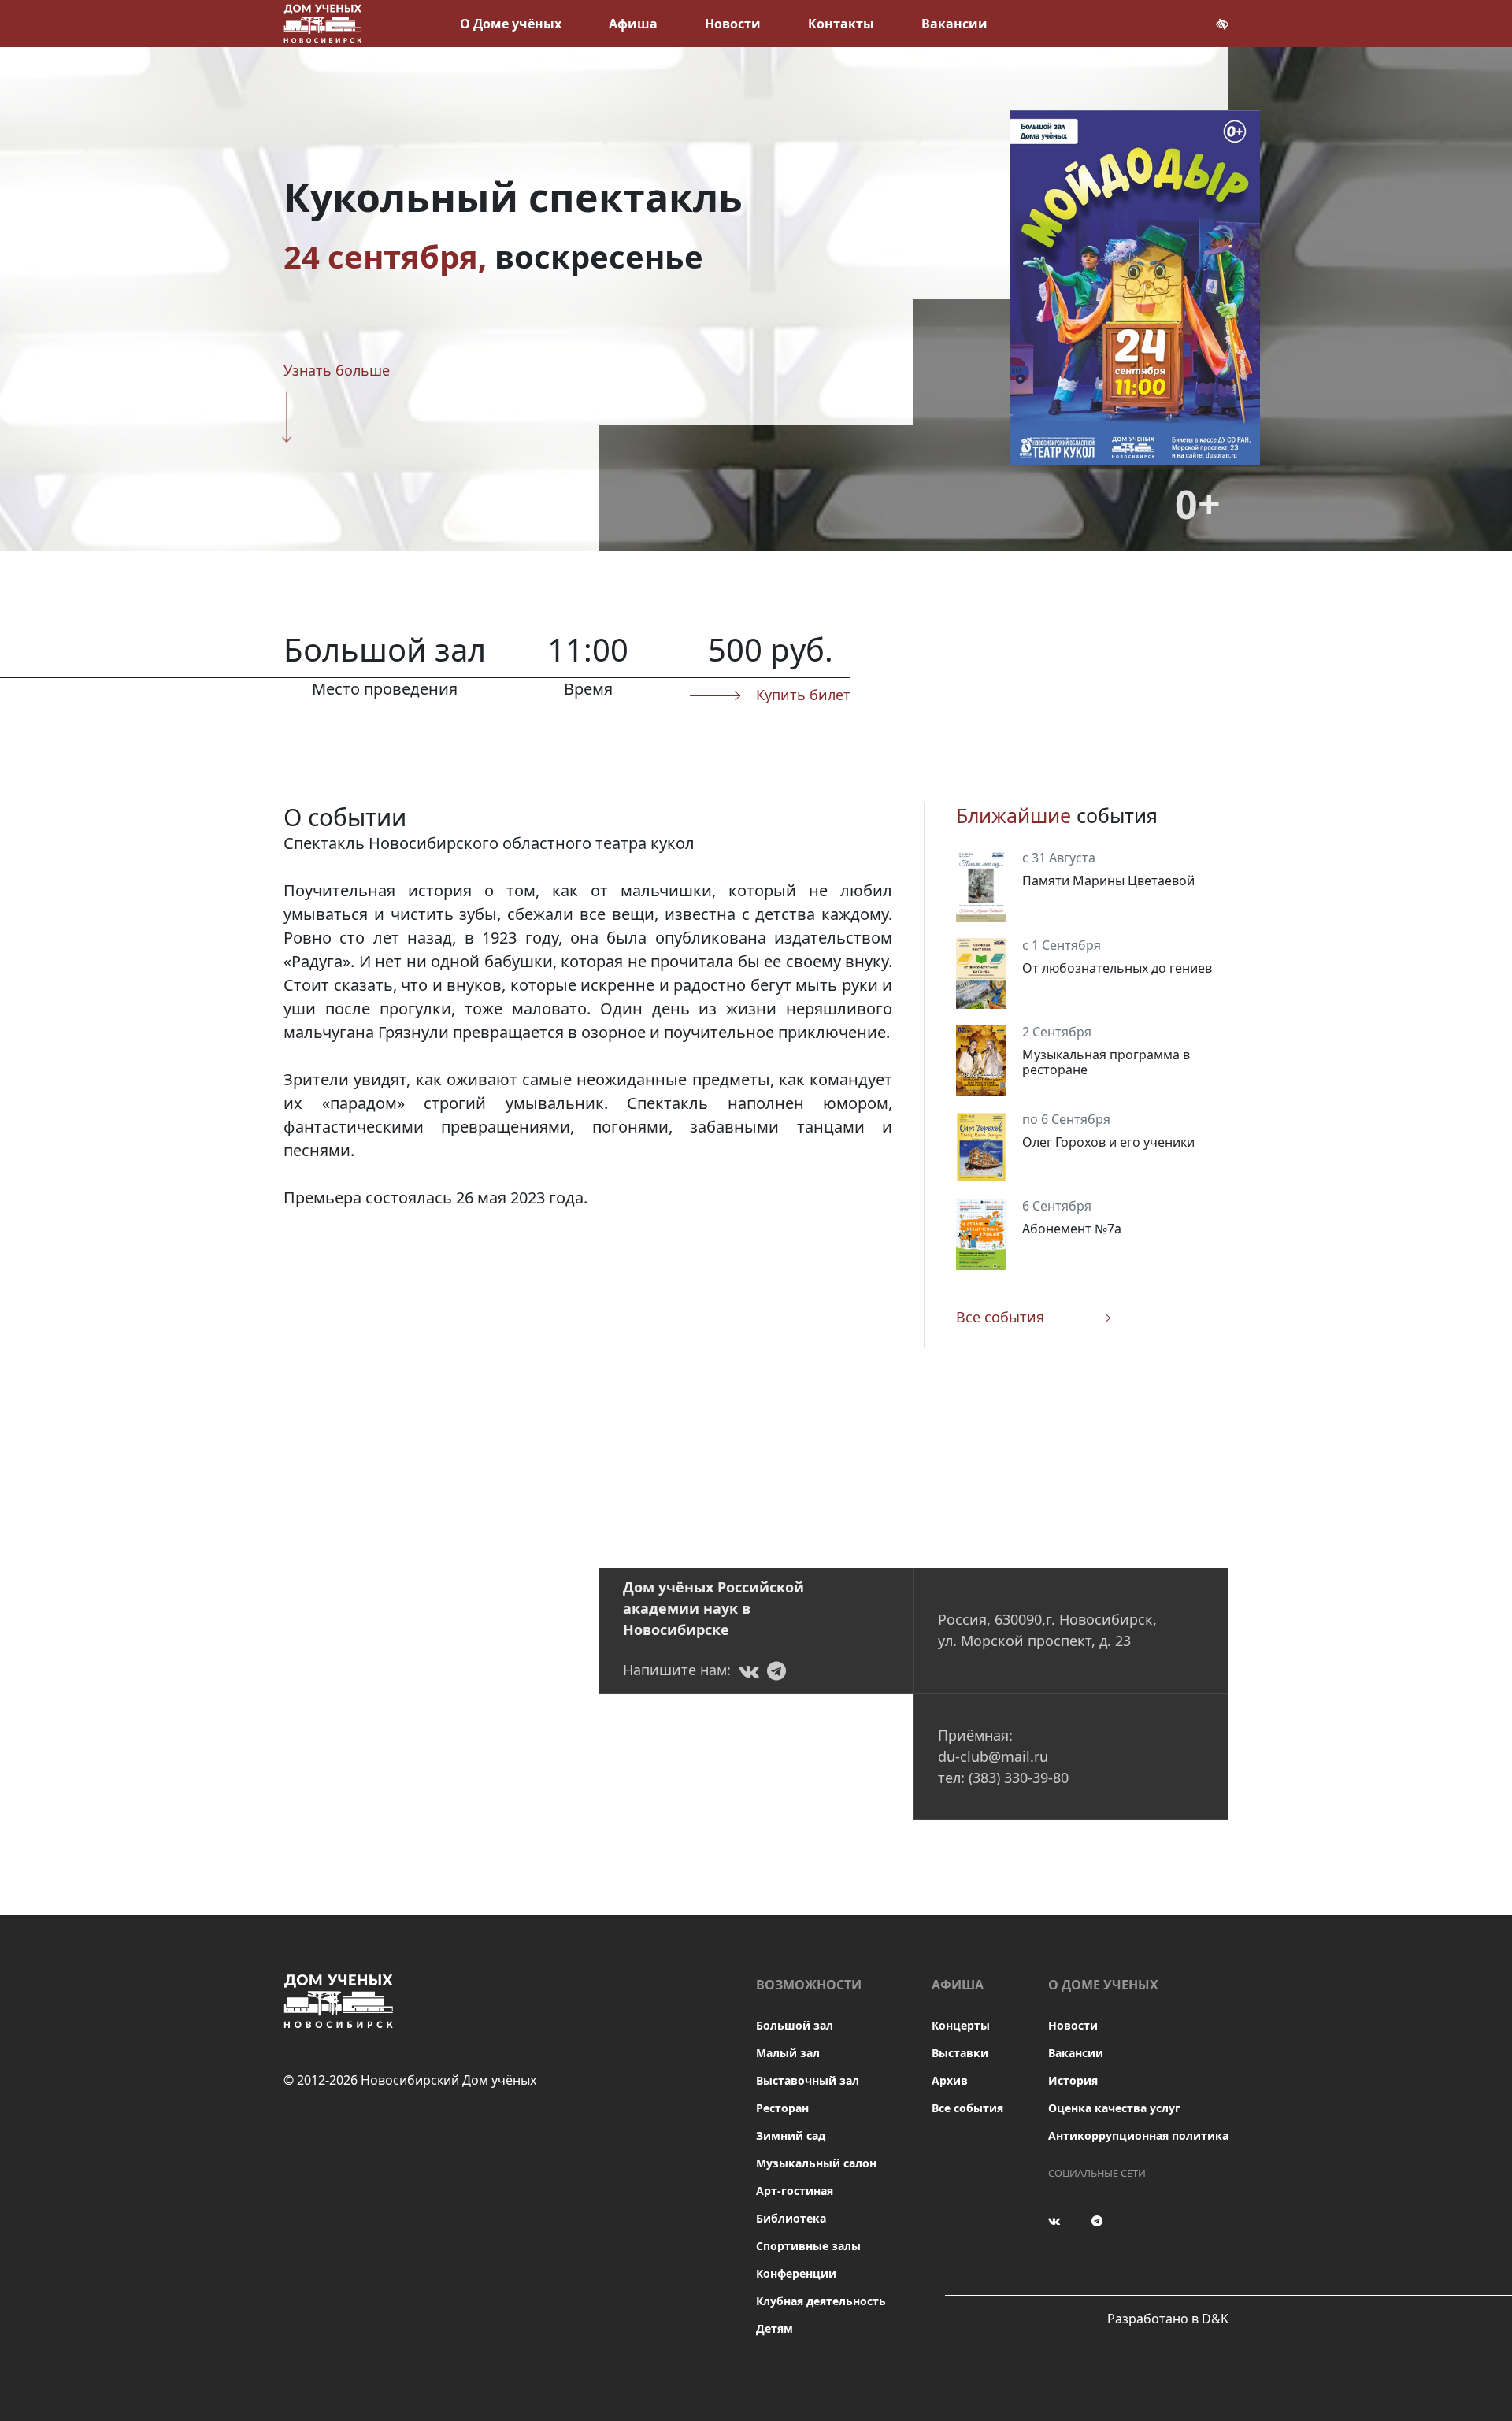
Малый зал (788, 2053)
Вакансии (954, 24)
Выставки (960, 2053)
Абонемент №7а (1072, 1229)
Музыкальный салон (816, 2163)
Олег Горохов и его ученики (1108, 1142)
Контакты (841, 24)
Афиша (633, 24)
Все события (967, 2108)
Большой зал (795, 2025)
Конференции (796, 2273)
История (1073, 2080)
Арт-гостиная (795, 2191)
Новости (733, 24)
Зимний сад (791, 2136)
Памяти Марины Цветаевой (1108, 881)
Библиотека (791, 2218)
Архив (950, 2080)
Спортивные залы (808, 2246)
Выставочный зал (808, 2080)
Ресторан (782, 2108)
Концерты (961, 2025)
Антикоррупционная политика (1138, 2136)
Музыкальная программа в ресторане (1106, 1062)
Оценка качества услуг (1114, 2108)
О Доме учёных (511, 24)
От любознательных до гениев (1117, 968)
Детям (775, 2328)
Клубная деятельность (821, 2301)
